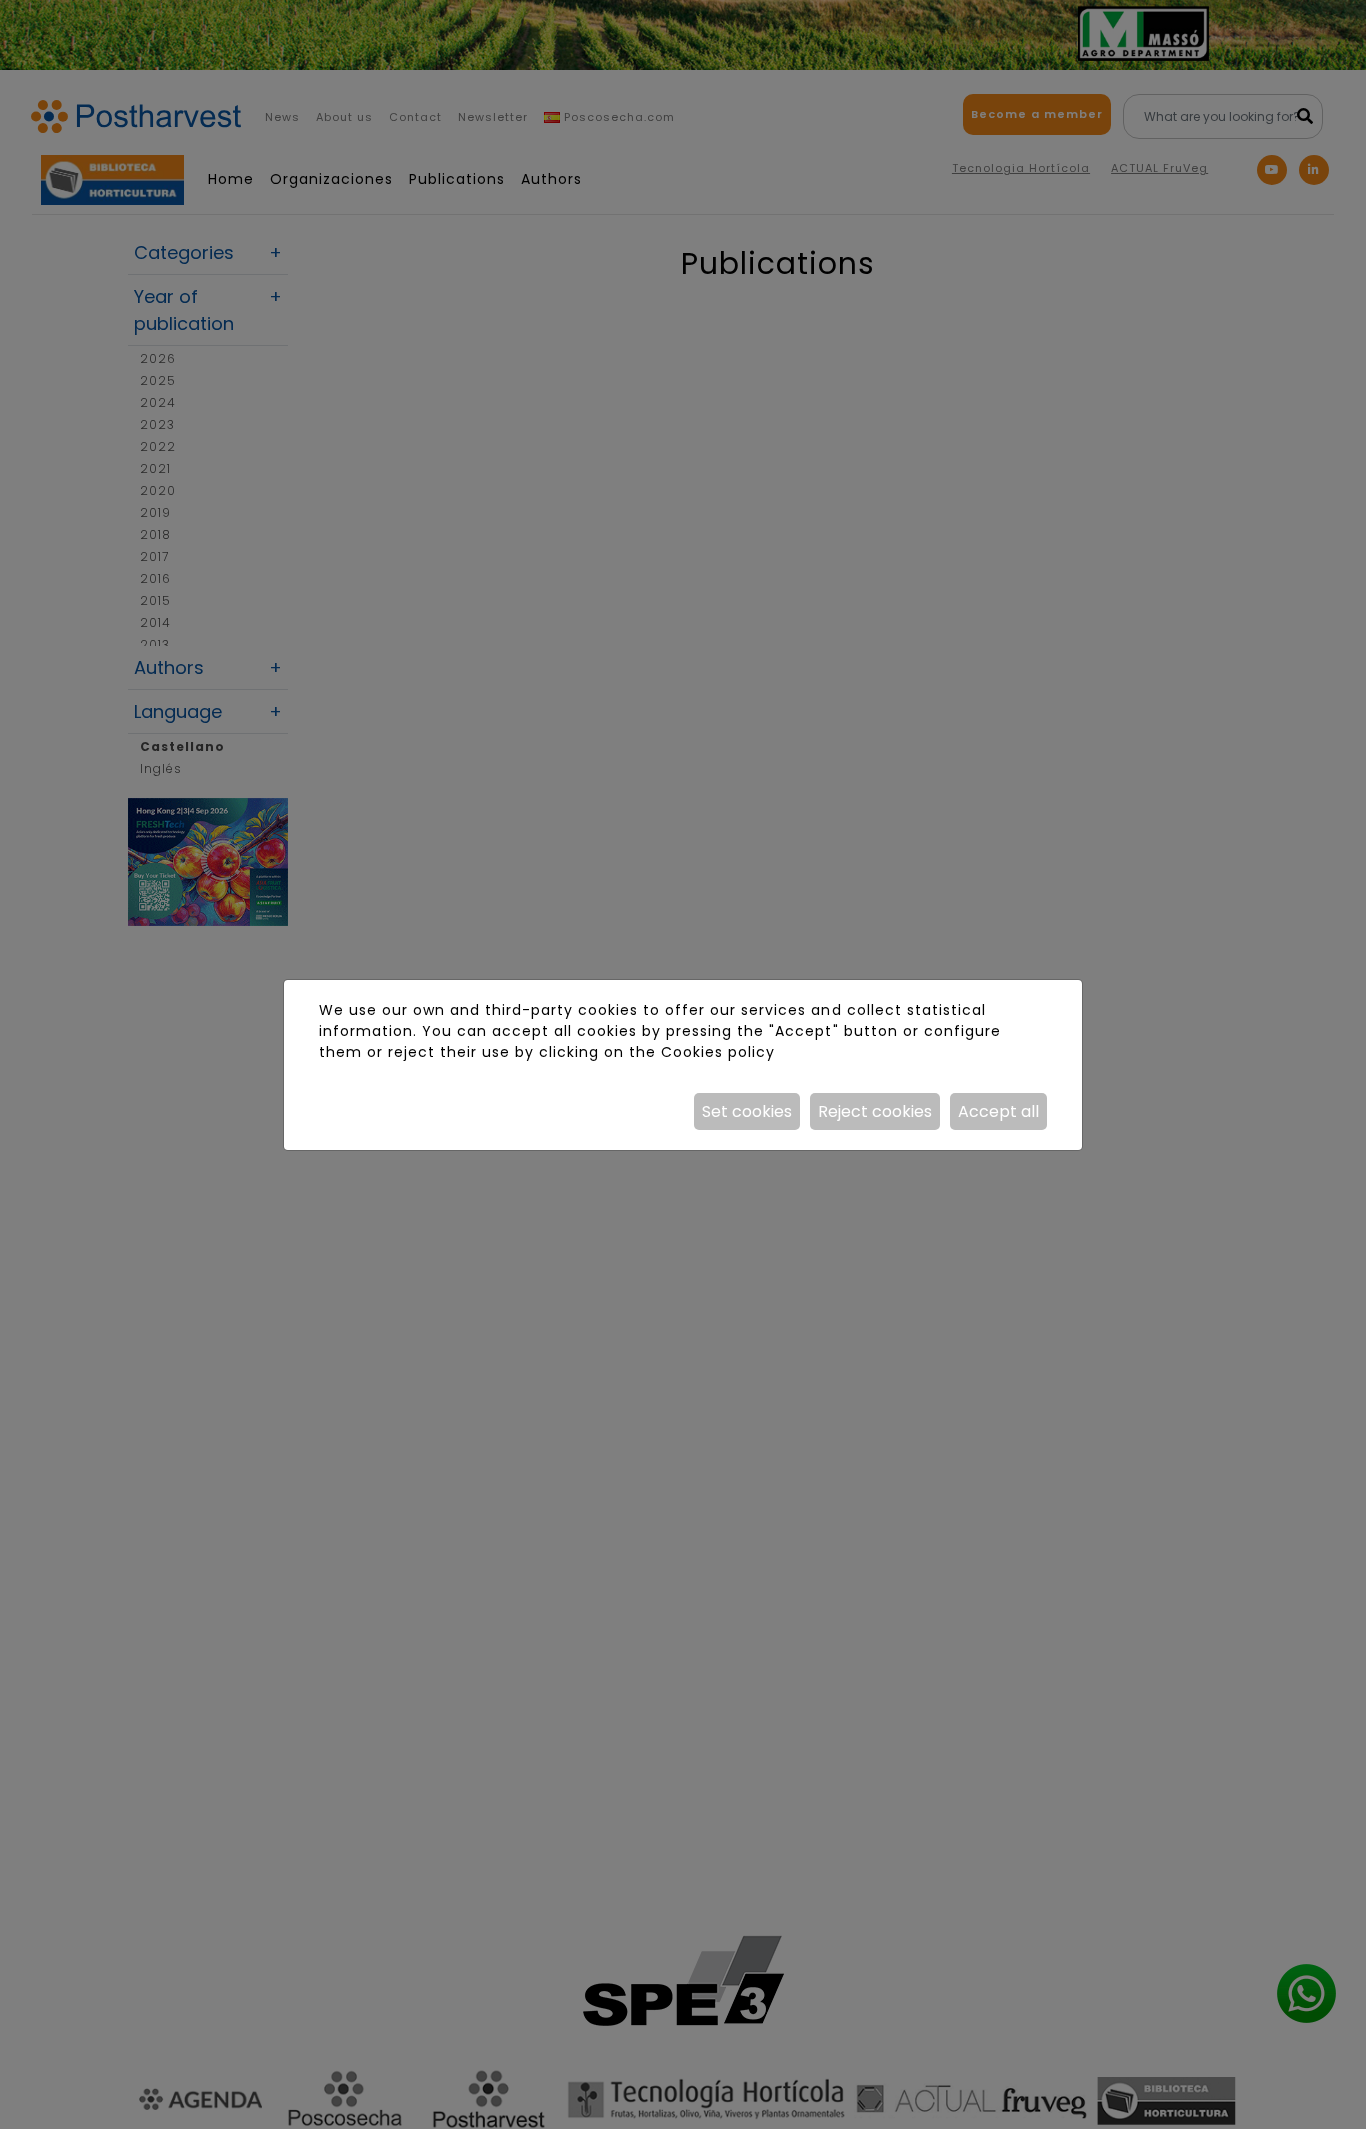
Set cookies (747, 1111)
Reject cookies (875, 1111)
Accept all (998, 1111)
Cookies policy (718, 1052)
